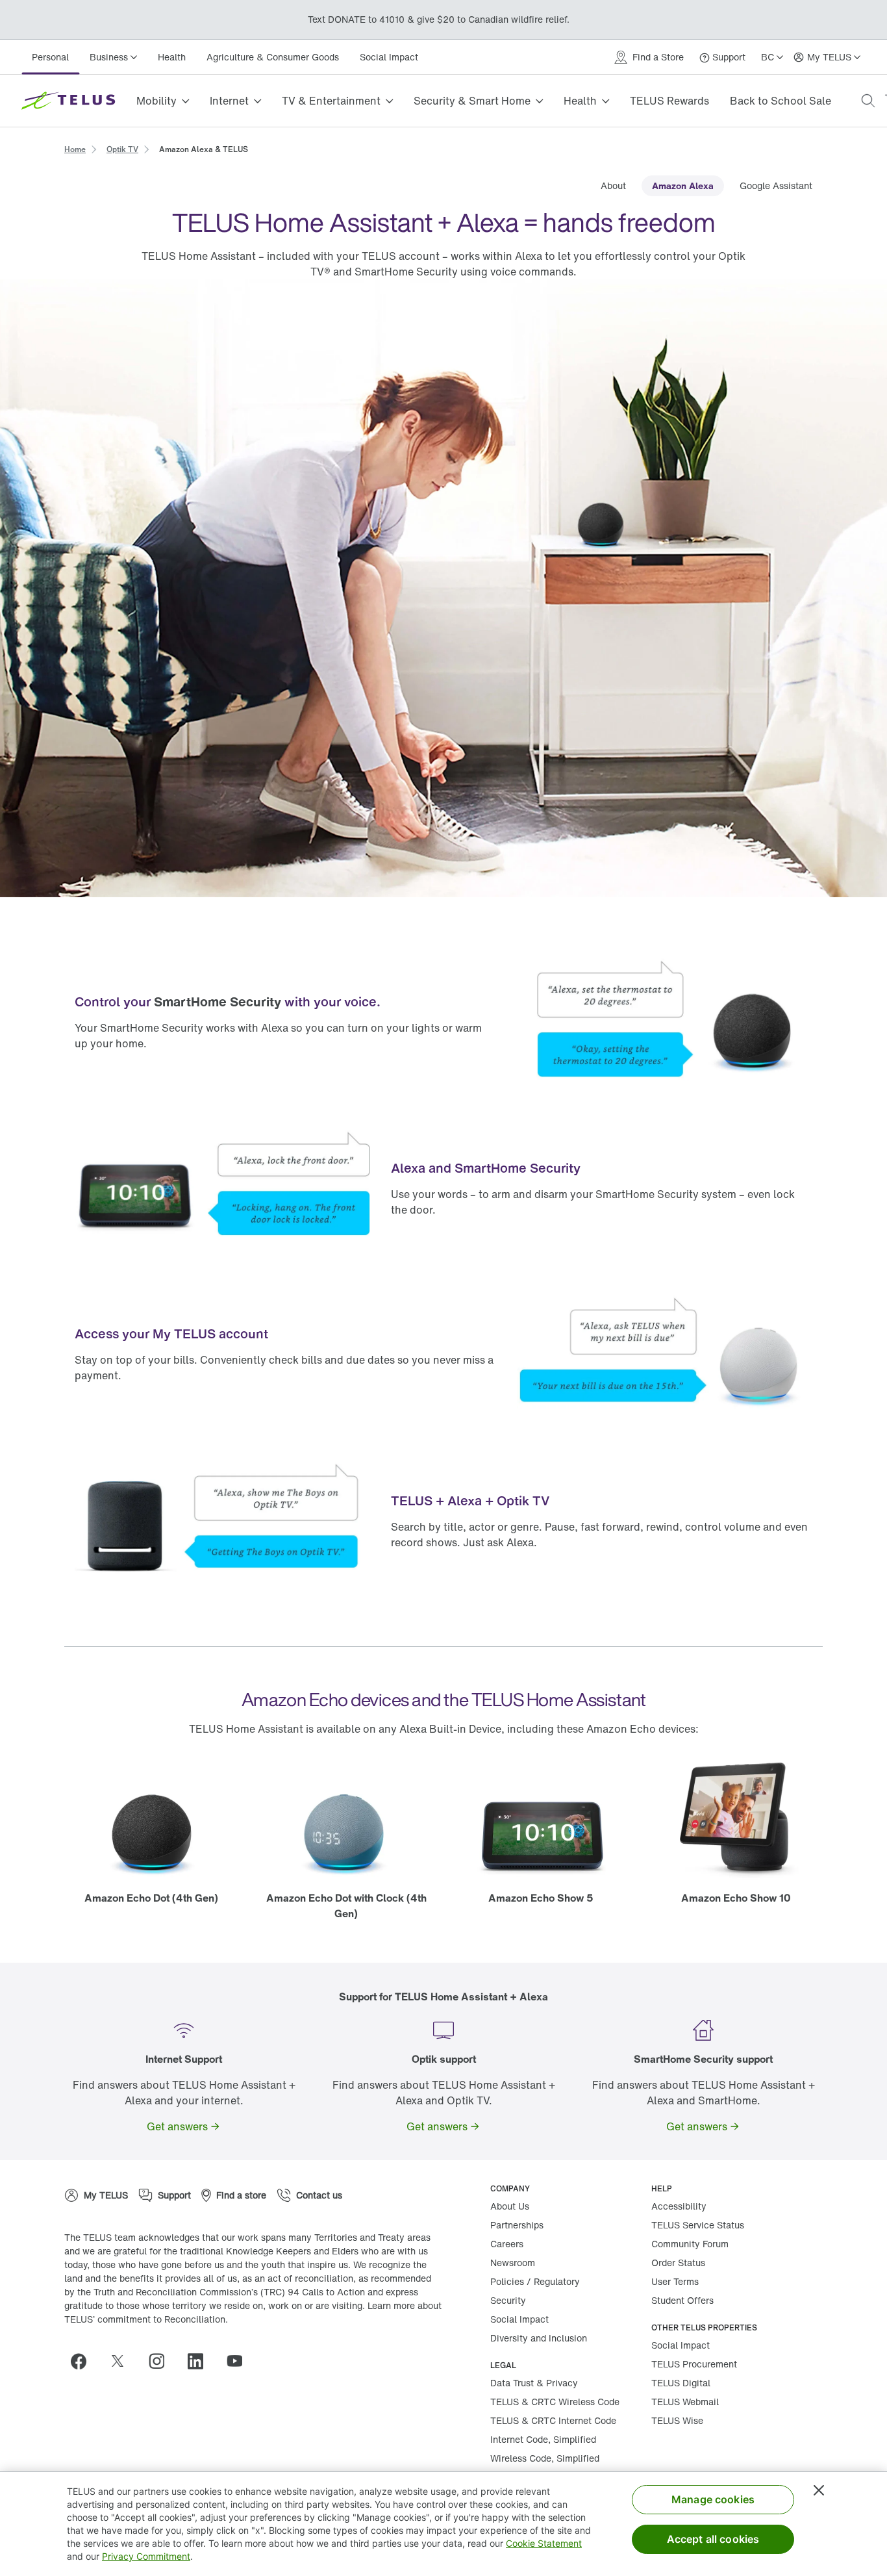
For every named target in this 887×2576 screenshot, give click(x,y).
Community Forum (690, 2244)
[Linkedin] (201, 2361)
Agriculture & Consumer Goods (273, 57)
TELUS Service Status (698, 2225)
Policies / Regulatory (535, 2281)
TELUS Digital (681, 2383)
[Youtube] (240, 2361)
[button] (868, 101)
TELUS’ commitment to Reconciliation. (146, 2319)
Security (508, 2300)
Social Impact (389, 57)
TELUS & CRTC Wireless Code (555, 2402)
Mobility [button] (156, 101)
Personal (50, 57)
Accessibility (679, 2206)
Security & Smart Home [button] (472, 101)
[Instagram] (162, 2361)
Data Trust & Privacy (534, 2383)
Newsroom (513, 2263)
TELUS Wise (677, 2420)
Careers (507, 2244)
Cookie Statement (544, 2543)
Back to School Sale (781, 101)
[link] (75, 148)
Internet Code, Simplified (543, 2439)
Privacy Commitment (146, 2556)
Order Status (678, 2263)
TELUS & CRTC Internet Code (553, 2420)
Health (172, 57)
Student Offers (682, 2300)
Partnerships (517, 2225)
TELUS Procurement (694, 2364)
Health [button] (580, 101)
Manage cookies (713, 2499)
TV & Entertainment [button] (331, 101)
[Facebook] (84, 2361)
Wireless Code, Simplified (545, 2458)
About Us (510, 2206)
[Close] (819, 2490)
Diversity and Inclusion (539, 2338)
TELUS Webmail (685, 2402)
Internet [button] (229, 101)
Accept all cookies (713, 2539)
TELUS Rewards (669, 101)
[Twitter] (123, 2361)
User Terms (675, 2281)
